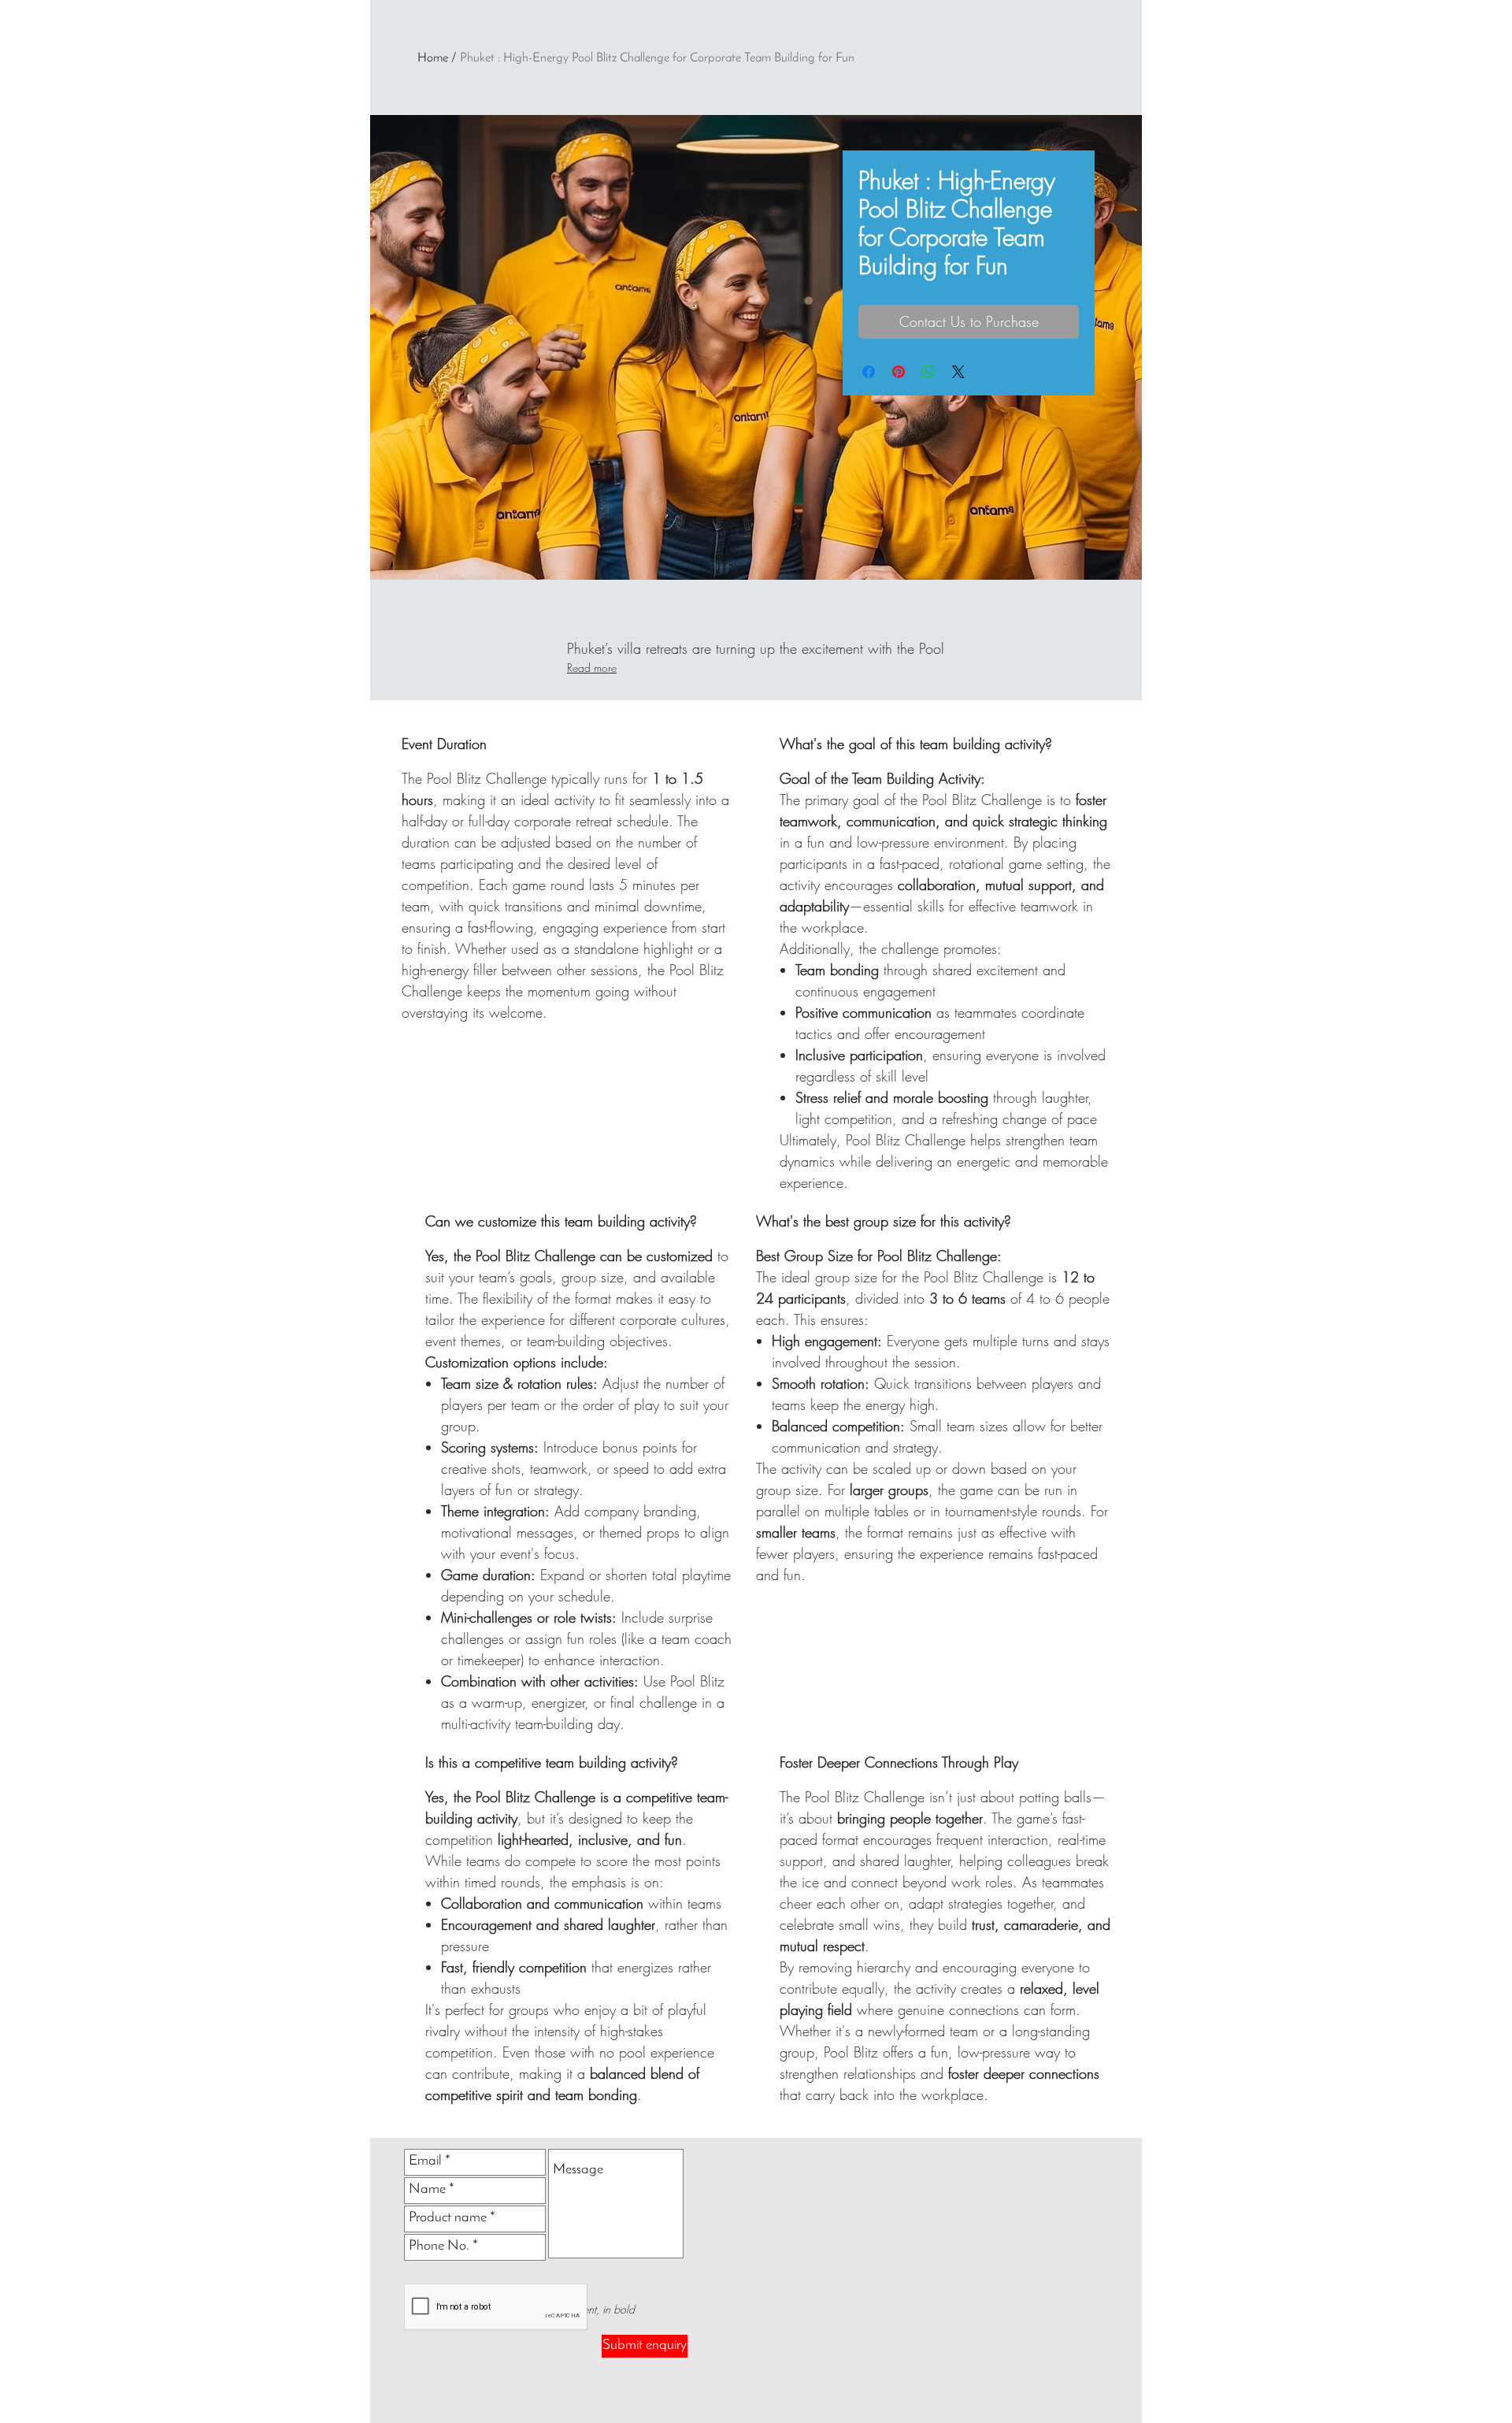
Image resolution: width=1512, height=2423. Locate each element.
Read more (592, 668)
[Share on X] (958, 372)
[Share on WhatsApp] (928, 372)
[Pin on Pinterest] (899, 372)
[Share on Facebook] (869, 372)
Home (433, 58)
